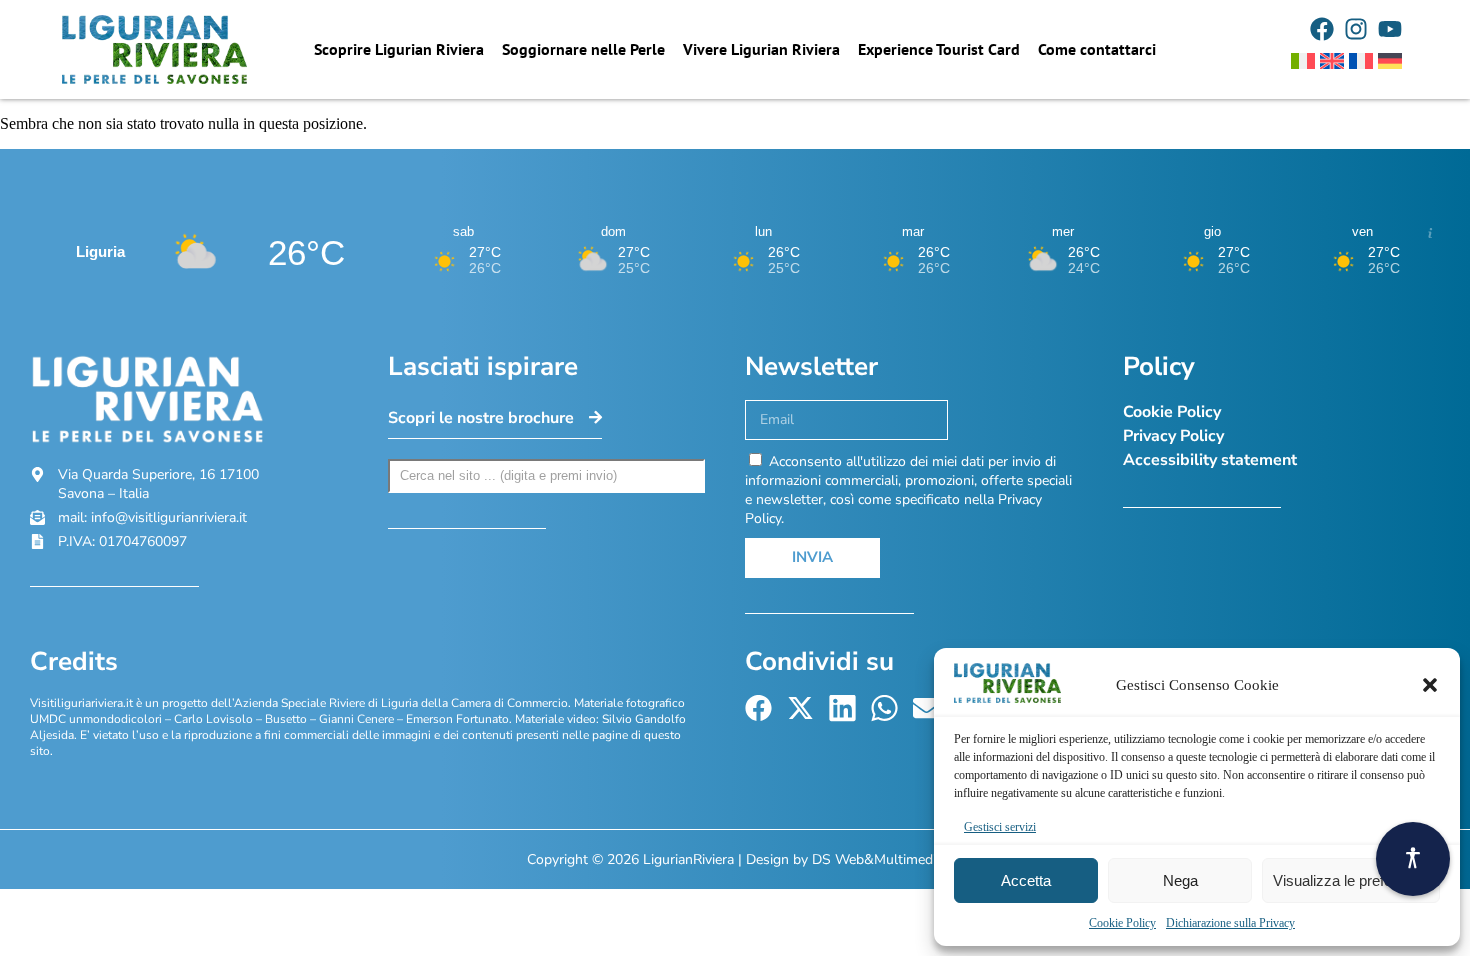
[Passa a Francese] (1361, 61)
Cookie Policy (1122, 923)
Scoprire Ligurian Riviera (399, 49)
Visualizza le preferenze (1351, 880)
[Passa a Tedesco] (1390, 61)
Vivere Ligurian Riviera (761, 49)
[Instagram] (1356, 29)
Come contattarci (1097, 49)
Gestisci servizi (1000, 827)
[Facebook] (1322, 29)
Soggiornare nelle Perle (583, 49)
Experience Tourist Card (939, 49)
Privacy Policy (1173, 436)
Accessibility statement (1210, 460)
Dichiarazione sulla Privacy (1230, 923)
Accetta (1026, 880)
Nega (1180, 880)
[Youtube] (1390, 29)
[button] (1430, 685)
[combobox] (547, 476)
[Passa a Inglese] (1332, 61)
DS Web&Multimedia (877, 859)
